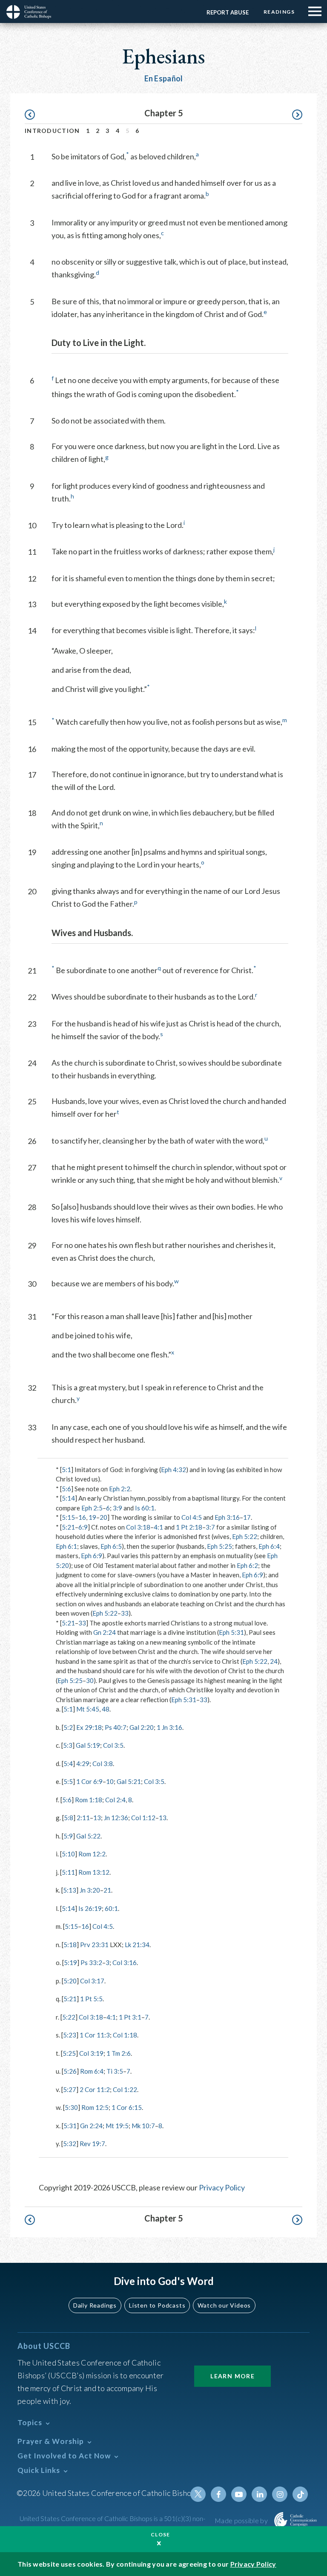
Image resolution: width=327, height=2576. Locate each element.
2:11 (83, 1818)
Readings (279, 12)
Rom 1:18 (89, 1800)
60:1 (111, 1908)
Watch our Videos (224, 2305)
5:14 (68, 1498)
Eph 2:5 (92, 1508)
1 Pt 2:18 (189, 1527)
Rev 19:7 (92, 2144)
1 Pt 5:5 (91, 1999)
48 (106, 1709)
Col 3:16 (125, 1962)
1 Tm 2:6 (119, 2053)
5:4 (68, 1763)
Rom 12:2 (92, 1854)
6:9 (83, 1527)
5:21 (68, 1527)
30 (90, 1680)
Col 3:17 (92, 1981)
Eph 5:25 (219, 1546)
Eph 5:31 (231, 1632)
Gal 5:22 (88, 1836)
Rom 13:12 (94, 1872)
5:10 (68, 1854)
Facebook (218, 2494)
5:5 (68, 1781)
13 (97, 1818)
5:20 (70, 1981)
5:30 (71, 2107)
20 (103, 1517)
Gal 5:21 (129, 1781)
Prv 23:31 (94, 1945)
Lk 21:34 (137, 1945)
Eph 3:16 (227, 1517)
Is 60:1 (145, 1508)
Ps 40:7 (116, 1727)
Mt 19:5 (117, 2126)
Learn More (232, 2376)
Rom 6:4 (92, 2071)
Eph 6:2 (247, 1565)
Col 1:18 (125, 2035)
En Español (164, 78)
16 (82, 1517)
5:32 (70, 2144)
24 (274, 1661)
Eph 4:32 (174, 1470)
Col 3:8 (103, 1763)
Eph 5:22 (245, 1536)
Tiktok (300, 2494)
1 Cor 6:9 (89, 1781)
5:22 (69, 2017)
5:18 (70, 1945)
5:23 (70, 2035)
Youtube (239, 2494)
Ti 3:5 (115, 2071)
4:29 (83, 1763)
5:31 (70, 2126)
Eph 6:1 (66, 1546)
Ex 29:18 (89, 1727)
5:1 (66, 1470)
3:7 (210, 1527)
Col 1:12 (143, 1818)
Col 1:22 (125, 2089)
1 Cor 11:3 (95, 2035)
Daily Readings (95, 2305)
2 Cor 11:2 (95, 2089)
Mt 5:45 (88, 1709)
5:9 (68, 1836)
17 (247, 1517)
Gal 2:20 (142, 1727)
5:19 (70, 1962)
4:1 (158, 1527)
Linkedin (259, 2494)
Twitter (198, 2494)
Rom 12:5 (95, 2107)
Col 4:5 (192, 1517)
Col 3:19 (91, 2053)
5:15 (68, 1517)
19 (92, 1517)
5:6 (66, 1489)
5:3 (68, 1745)
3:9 (118, 1508)
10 (110, 1781)
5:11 (68, 1872)
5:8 (69, 1818)
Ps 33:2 (91, 1962)
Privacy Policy (222, 2187)
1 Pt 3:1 (130, 2017)
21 (107, 1890)
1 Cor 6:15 (127, 2107)
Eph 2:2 (120, 1489)
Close (161, 2534)
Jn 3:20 (90, 1890)
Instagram (280, 2494)
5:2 (68, 1727)
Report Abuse (228, 12)
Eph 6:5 (111, 1546)
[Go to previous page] (34, 115)
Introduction (52, 131)
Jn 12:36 (116, 1818)
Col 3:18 (138, 1527)
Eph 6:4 (269, 1546)
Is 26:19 (90, 1908)
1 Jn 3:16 (169, 1727)
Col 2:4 (115, 1800)
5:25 (69, 2053)
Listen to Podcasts (157, 2305)
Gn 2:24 (105, 1632)
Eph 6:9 (92, 1556)
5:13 (70, 1890)
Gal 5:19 (88, 1745)
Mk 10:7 (143, 2126)
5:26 (70, 2071)
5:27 (70, 2089)
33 (125, 1613)
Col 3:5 (113, 1745)
